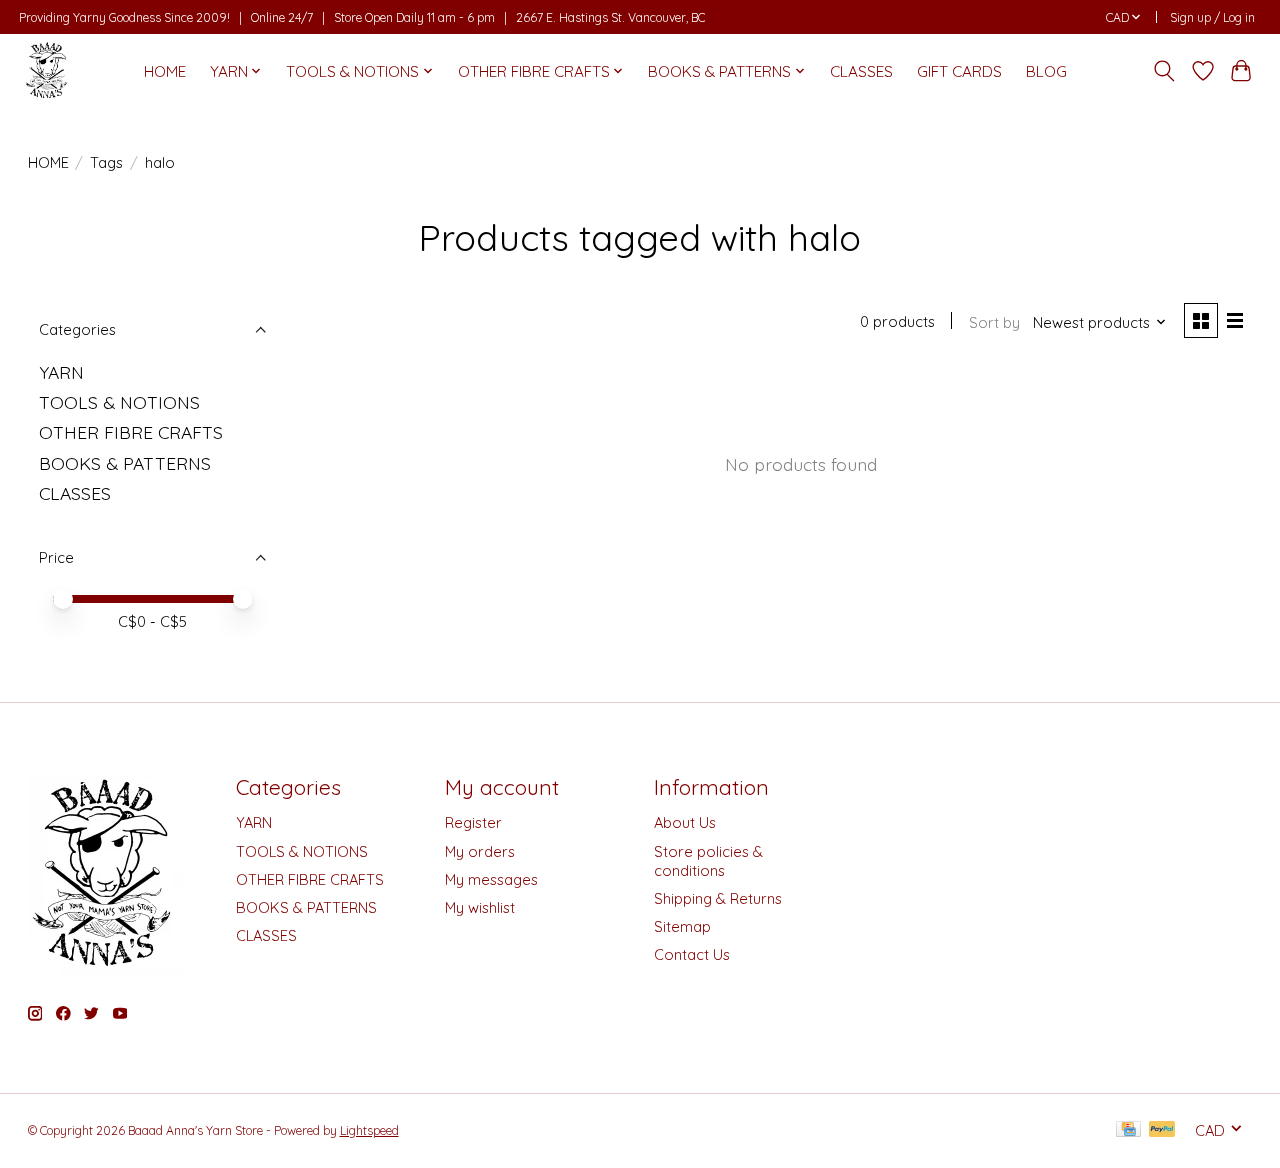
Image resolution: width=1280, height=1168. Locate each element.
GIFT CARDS (959, 71)
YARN (61, 372)
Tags (106, 162)
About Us (685, 822)
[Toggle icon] (1163, 71)
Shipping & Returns (718, 898)
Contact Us (692, 954)
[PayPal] (1162, 1130)
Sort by (994, 322)
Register (473, 822)
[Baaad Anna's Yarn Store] (47, 71)
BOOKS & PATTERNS (125, 463)
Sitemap (682, 926)
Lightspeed (369, 1130)
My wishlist (480, 907)
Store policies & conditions (708, 861)
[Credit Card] (1128, 1130)
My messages (491, 879)
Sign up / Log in (1212, 17)
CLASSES (861, 71)
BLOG (1046, 71)
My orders (480, 851)
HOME (165, 71)
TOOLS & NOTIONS (119, 402)
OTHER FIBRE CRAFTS (131, 432)
